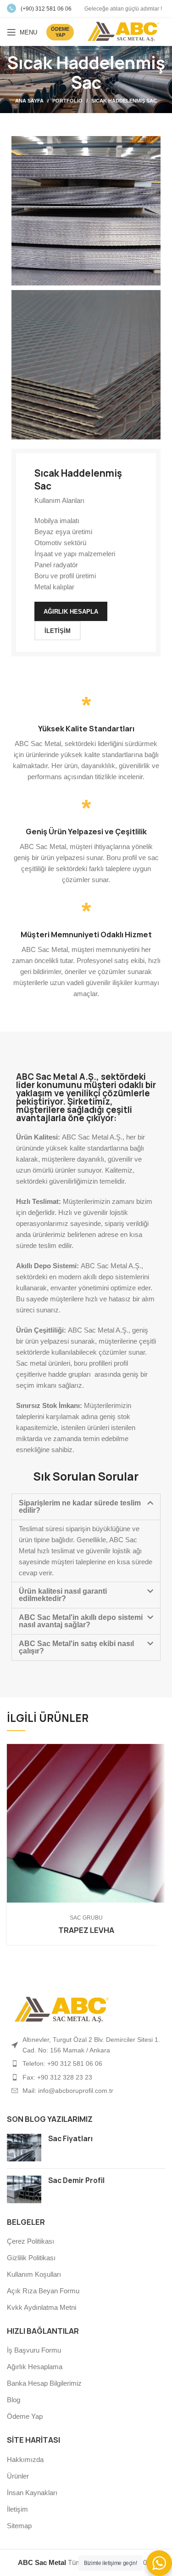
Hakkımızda (25, 2459)
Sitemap (19, 2526)
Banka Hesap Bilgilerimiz (44, 2383)
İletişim (17, 2509)
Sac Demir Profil (76, 2180)
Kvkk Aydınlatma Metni (42, 2307)
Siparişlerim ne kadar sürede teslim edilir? (80, 1507)
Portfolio (67, 101)
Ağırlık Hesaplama (35, 2367)
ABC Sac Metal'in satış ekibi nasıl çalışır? (76, 1647)
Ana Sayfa (29, 101)
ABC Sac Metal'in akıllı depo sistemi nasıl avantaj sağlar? (81, 1621)
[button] (86, 1507)
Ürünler (18, 2476)
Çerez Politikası (31, 2241)
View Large (158, 1751)
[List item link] (86, 2063)
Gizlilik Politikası (31, 2258)
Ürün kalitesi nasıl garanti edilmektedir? (63, 1595)
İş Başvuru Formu (34, 2350)
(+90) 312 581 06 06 (46, 9)
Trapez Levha (86, 1930)
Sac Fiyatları (70, 2139)
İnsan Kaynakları (32, 2493)
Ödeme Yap (25, 2416)
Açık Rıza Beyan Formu (43, 2291)
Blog (14, 2400)
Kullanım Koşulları (34, 2274)
